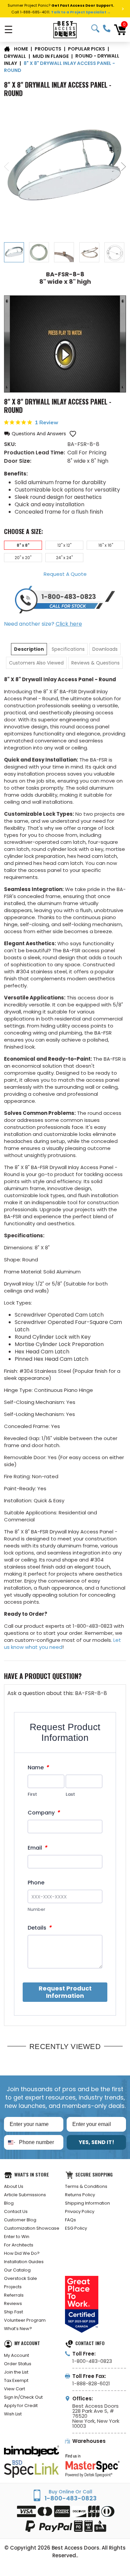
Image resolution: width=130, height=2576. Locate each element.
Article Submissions (25, 2195)
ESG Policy (76, 2228)
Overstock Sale (20, 2278)
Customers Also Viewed (36, 663)
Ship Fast (13, 2312)
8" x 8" (23, 545)
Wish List (13, 2414)
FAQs (70, 2220)
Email (37, 1848)
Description (29, 649)
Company (44, 1813)
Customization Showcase (32, 2228)
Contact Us (16, 2211)
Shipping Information (87, 2203)
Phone (36, 1883)
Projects (13, 2287)
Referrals (14, 2295)
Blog (9, 2203)
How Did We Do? (22, 2253)
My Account (16, 2355)
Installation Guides (24, 2262)
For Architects (19, 2245)
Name (38, 1767)
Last (70, 1794)
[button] (35, 434)
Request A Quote (65, 574)
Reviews (13, 2303)
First (32, 1794)
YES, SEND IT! (96, 2142)
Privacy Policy (80, 2211)
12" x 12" (64, 545)
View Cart (14, 2389)
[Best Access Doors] (65, 30)
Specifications (68, 649)
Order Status (18, 2364)
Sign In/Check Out (23, 2397)
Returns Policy (80, 2195)
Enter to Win (17, 2237)
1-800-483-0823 (107, 28)
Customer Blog (20, 2220)
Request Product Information (65, 1992)
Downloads (105, 649)
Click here (69, 624)
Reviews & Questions (95, 663)
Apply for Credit (21, 2406)
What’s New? (18, 2329)
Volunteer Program (25, 2320)
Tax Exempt (16, 2380)
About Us (14, 2186)
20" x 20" (23, 558)
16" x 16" (106, 545)
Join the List (16, 2372)
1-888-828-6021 (91, 2383)
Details (39, 1928)
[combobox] (10, 2142)
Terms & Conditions (86, 2186)
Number (36, 1909)
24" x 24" (64, 558)
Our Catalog (17, 2270)
